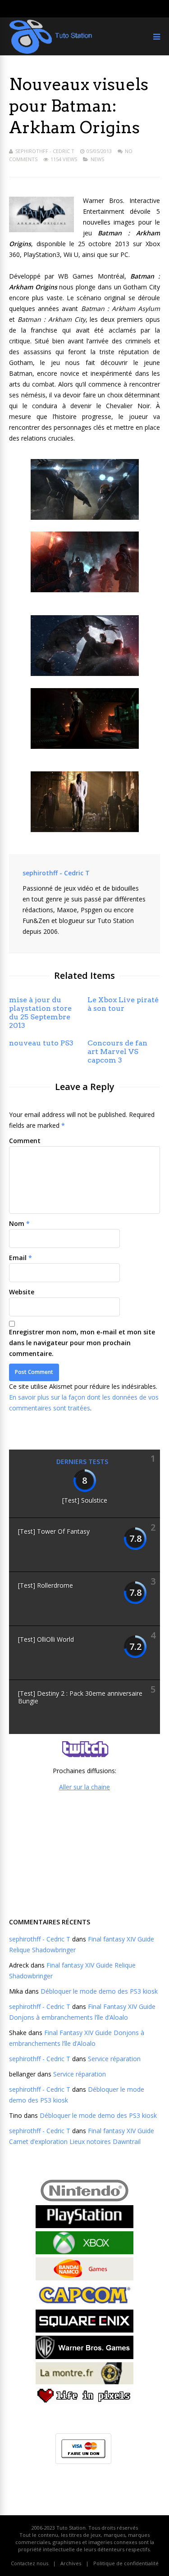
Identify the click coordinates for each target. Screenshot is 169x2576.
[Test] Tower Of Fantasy (54, 1531)
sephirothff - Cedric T (45, 151)
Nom (17, 1223)
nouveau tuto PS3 (41, 1043)
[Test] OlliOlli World (46, 1639)
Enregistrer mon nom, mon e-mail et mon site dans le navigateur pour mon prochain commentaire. (82, 1343)
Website (22, 1292)
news (97, 159)
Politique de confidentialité (126, 2563)
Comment (25, 1141)
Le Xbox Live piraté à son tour (123, 1004)
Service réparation (114, 2059)
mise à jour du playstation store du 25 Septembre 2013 (40, 1013)
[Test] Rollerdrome (46, 1585)
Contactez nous (30, 2563)
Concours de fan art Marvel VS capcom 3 (117, 1052)
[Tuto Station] (51, 52)
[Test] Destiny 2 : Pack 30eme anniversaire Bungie (80, 1697)
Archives (71, 2563)
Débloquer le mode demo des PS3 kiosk (99, 1991)
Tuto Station (71, 2528)
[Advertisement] (85, 1853)
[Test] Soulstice (85, 1500)
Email (18, 1258)
